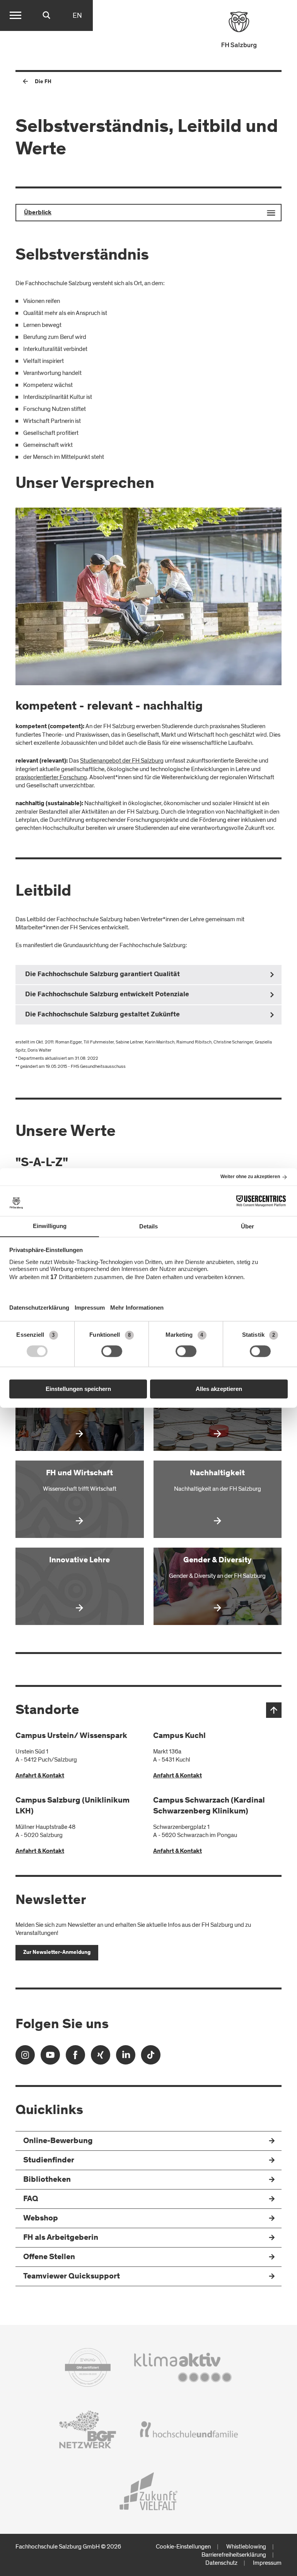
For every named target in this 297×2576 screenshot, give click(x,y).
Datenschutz (221, 2563)
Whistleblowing (246, 2547)
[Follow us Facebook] (75, 2057)
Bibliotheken (47, 2180)
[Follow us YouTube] (50, 2057)
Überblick (38, 213)
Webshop (41, 2219)
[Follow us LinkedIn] (126, 2057)
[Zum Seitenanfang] (274, 1710)
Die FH (43, 82)
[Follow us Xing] (101, 2057)
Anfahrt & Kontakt (40, 1776)
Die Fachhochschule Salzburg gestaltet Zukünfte (102, 1015)
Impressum (267, 2563)
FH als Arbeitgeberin (61, 2238)
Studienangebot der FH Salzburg (122, 761)
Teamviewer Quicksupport (72, 2277)
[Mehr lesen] (80, 1412)
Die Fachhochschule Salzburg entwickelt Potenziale (107, 995)
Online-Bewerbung (58, 2141)
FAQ (31, 2199)
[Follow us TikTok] (151, 2057)
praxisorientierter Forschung (51, 777)
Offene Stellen (49, 2257)
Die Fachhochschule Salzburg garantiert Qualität (102, 975)
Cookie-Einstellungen (183, 2547)
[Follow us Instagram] (25, 2057)
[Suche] (46, 15)
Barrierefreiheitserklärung (234, 2555)
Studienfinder (49, 2161)
